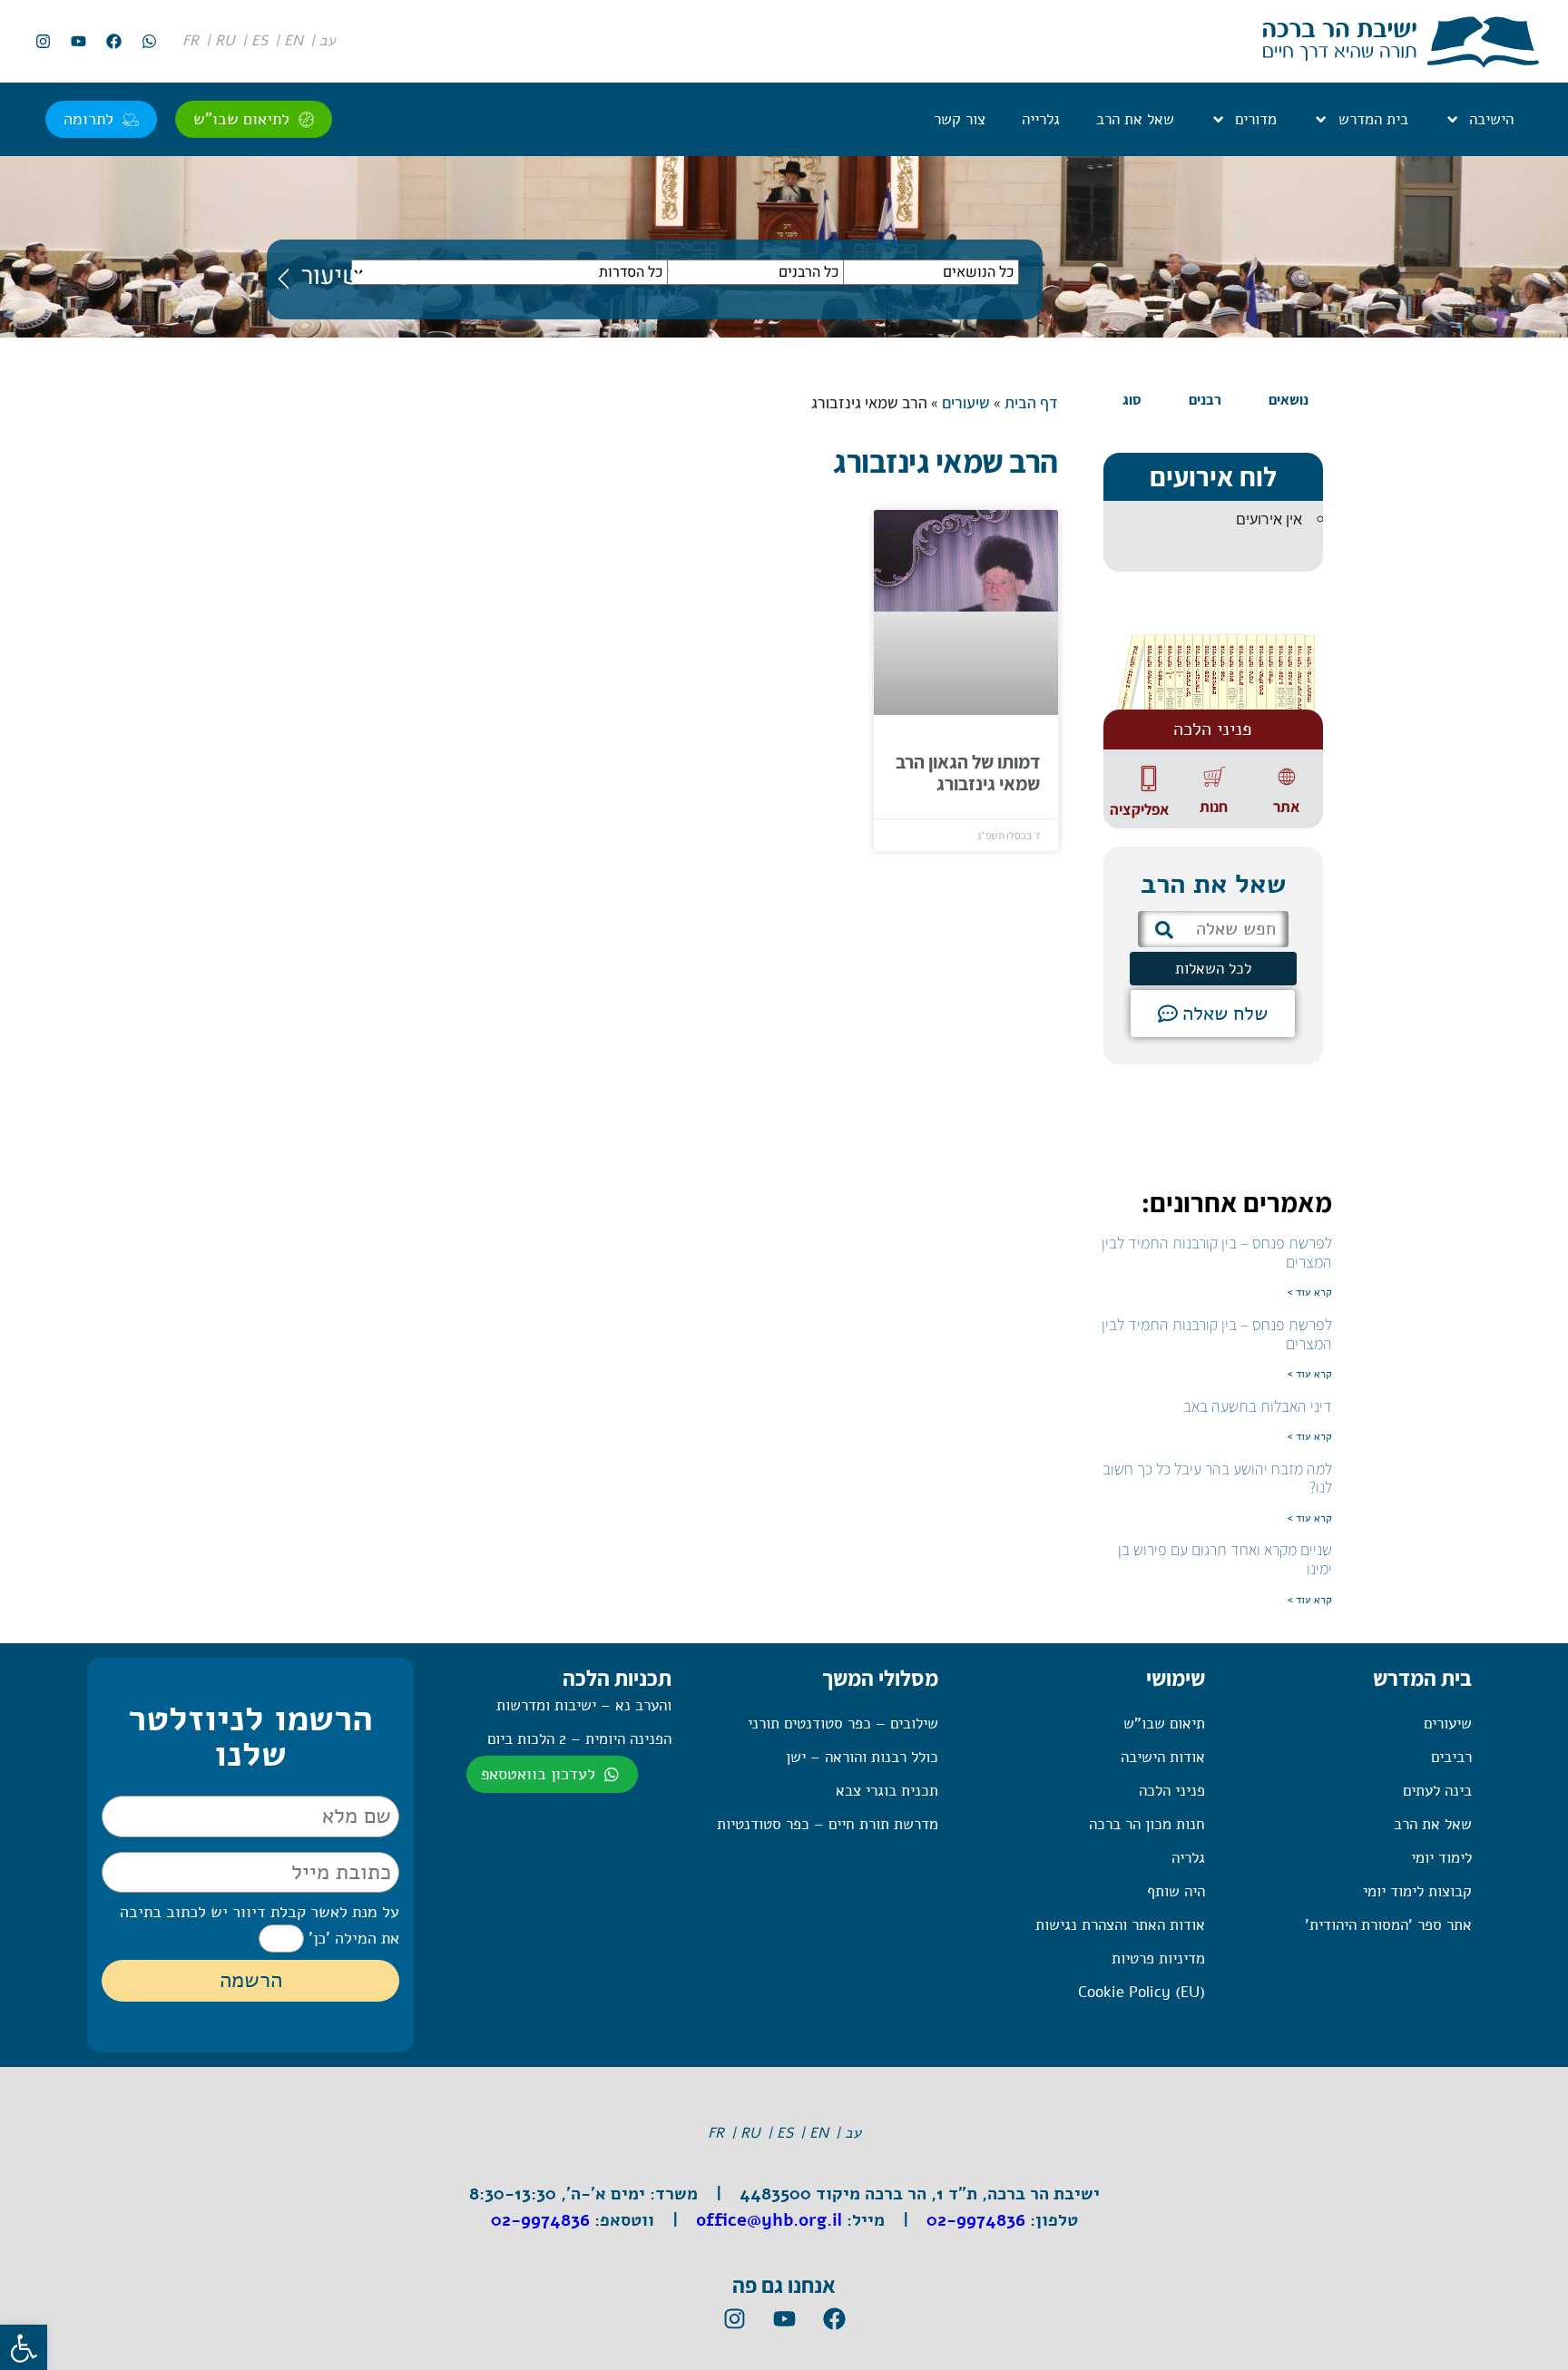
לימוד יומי (1441, 1858)
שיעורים (966, 402)
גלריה (1188, 1858)
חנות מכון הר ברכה (1147, 1824)
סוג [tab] (1132, 400)
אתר (1286, 807)
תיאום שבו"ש (1164, 1724)
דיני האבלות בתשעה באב (1258, 1406)
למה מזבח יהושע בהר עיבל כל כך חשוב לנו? (1217, 1478)
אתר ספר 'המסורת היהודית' (1388, 1925)
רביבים (1451, 1757)
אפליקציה (1139, 809)
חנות (1214, 807)
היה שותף (1176, 1891)
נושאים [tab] (1289, 400)
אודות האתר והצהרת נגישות (1120, 1925)
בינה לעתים (1437, 1791)
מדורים (1256, 119)
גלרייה (1041, 119)
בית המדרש (1373, 119)
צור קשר (960, 119)
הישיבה (1491, 119)
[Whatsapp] (149, 42)
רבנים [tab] (1205, 400)
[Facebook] (113, 42)
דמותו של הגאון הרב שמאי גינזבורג (968, 773)
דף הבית (1031, 402)
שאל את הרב (1135, 119)
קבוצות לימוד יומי (1417, 1891)
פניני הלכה (1172, 1791)
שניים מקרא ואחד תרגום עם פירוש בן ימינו (1225, 1559)
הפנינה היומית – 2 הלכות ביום (579, 1739)
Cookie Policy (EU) (1142, 1992)
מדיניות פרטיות (1158, 1959)
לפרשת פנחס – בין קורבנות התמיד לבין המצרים (1217, 1252)
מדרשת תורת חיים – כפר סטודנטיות (828, 1824)
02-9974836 (976, 2220)
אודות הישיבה (1163, 1757)
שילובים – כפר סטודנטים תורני (843, 1724)
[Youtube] (78, 42)
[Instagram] (43, 42)
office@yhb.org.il (769, 2220)
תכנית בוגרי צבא (887, 1791)
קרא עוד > (1310, 1292)
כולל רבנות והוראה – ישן (862, 1757)
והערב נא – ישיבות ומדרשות (584, 1705)
